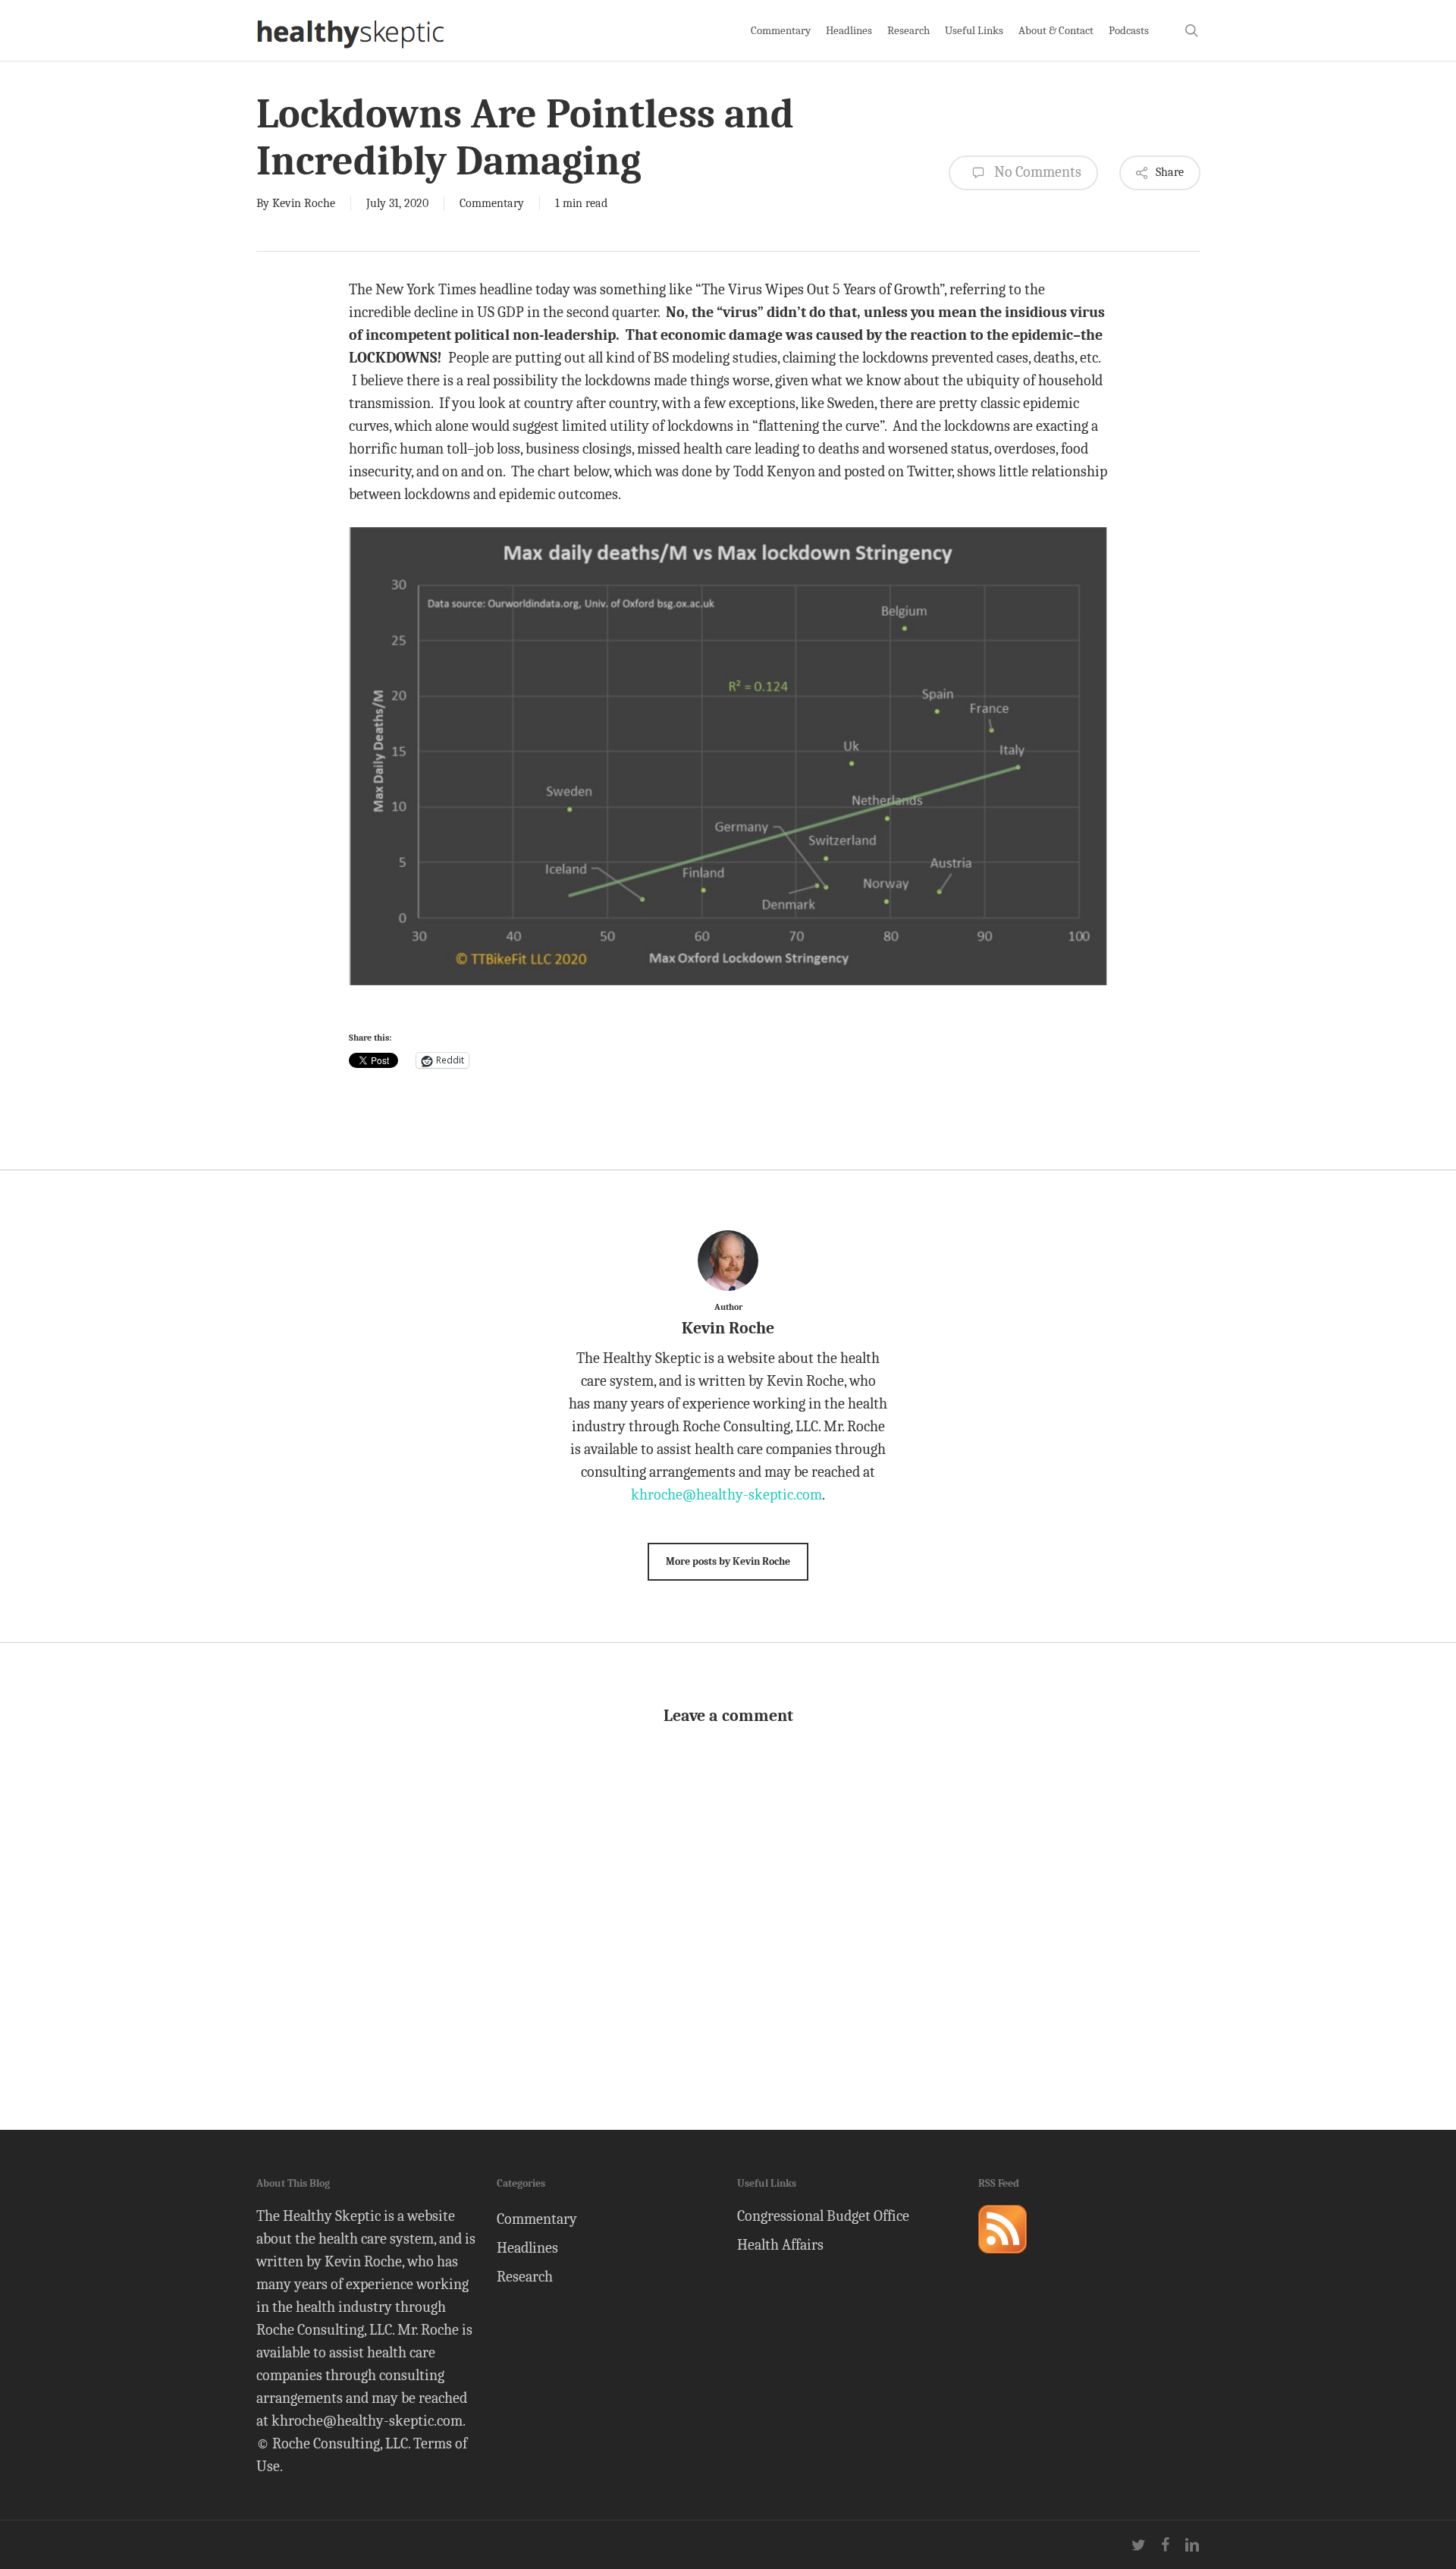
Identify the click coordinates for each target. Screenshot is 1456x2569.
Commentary (492, 203)
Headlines (527, 2248)
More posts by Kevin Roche (728, 1561)
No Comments (1036, 172)
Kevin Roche (304, 203)
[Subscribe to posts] (1003, 2260)
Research (525, 2277)
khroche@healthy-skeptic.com (726, 1495)
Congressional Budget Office (823, 2216)
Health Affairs (780, 2245)
